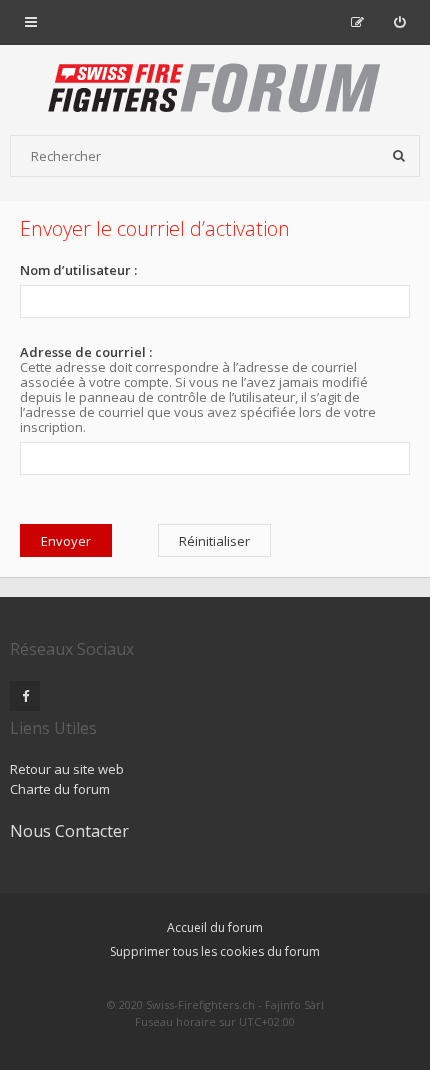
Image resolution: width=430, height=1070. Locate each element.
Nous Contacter (69, 831)
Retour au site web (67, 769)
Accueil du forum (215, 927)
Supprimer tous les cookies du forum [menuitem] (215, 951)
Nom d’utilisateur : (78, 270)
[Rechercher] (399, 156)
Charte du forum (60, 789)
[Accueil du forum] (215, 90)
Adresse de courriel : (86, 352)
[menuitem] (399, 22)
